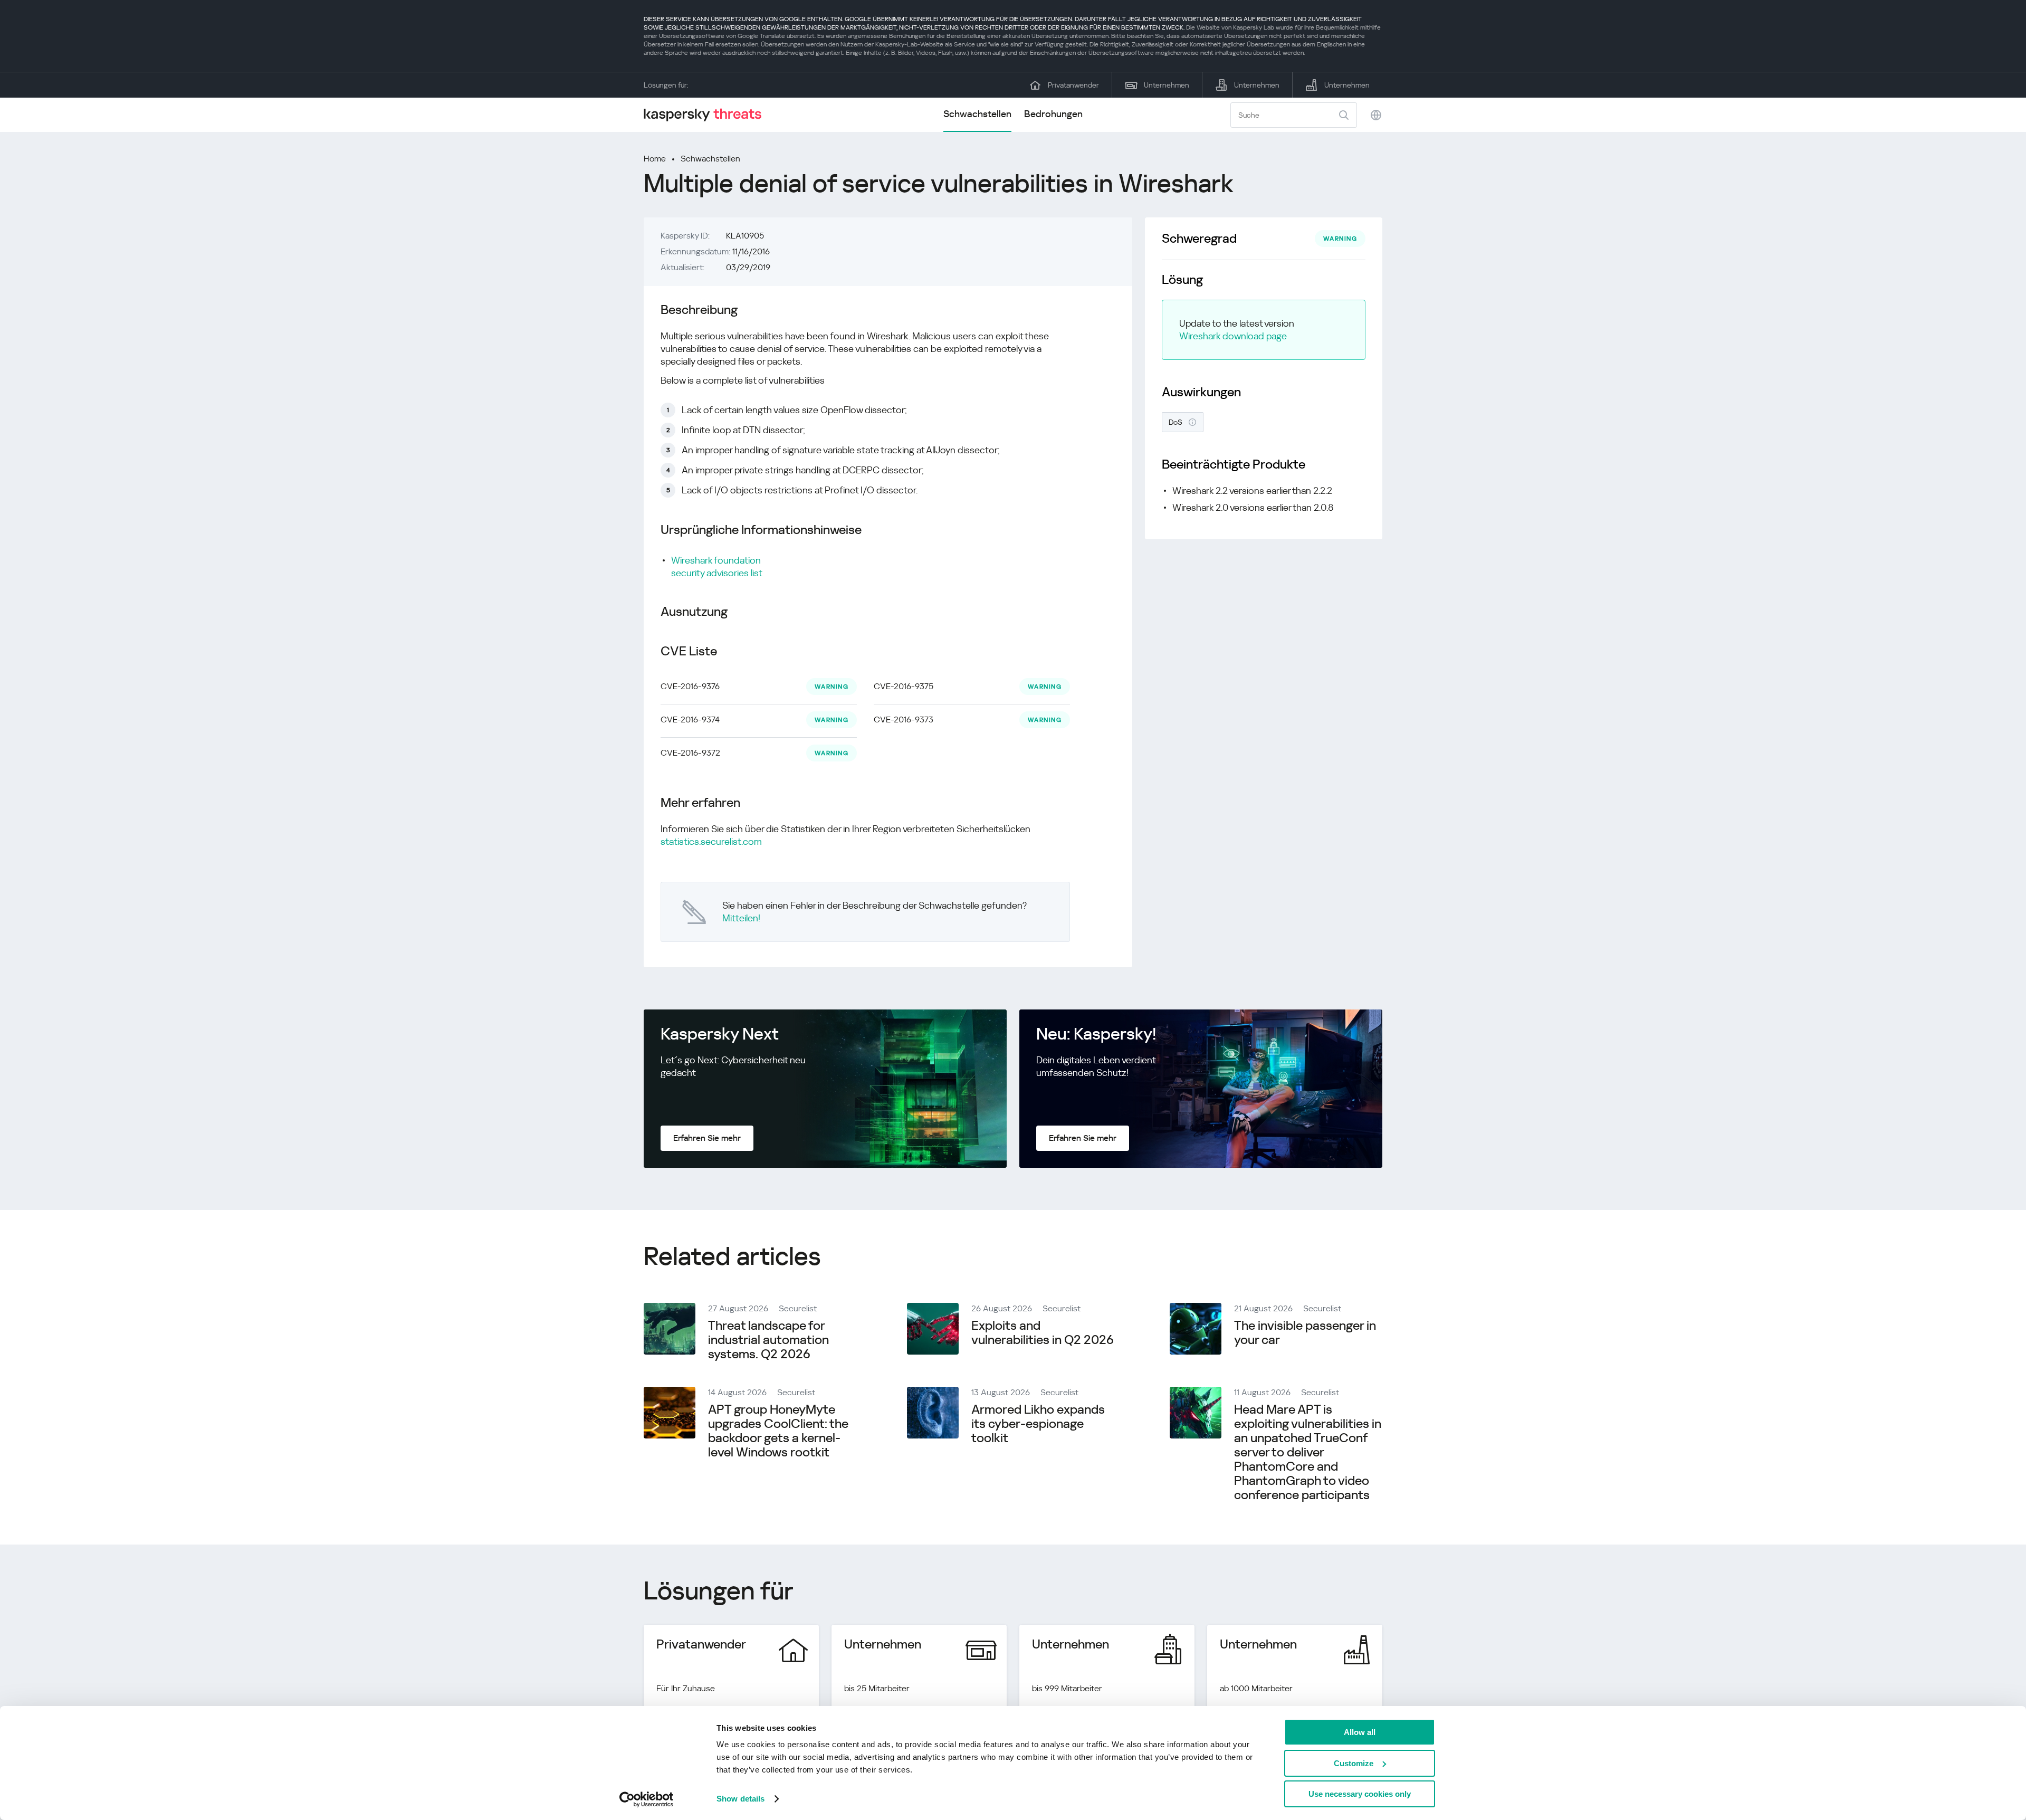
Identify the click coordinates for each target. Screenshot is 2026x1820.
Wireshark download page (1233, 336)
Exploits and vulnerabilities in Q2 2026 (1043, 1333)
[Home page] (707, 115)
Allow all (1360, 1732)
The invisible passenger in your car (1305, 1333)
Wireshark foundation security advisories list (717, 566)
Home (655, 159)
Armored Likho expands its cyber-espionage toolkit (1038, 1424)
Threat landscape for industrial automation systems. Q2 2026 (768, 1340)
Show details (740, 1799)
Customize (1354, 1763)
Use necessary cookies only (1360, 1794)
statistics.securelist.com (711, 841)
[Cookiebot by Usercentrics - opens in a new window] (647, 1799)
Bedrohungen (1053, 114)
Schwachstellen (977, 114)
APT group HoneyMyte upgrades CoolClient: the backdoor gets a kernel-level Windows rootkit (778, 1431)
